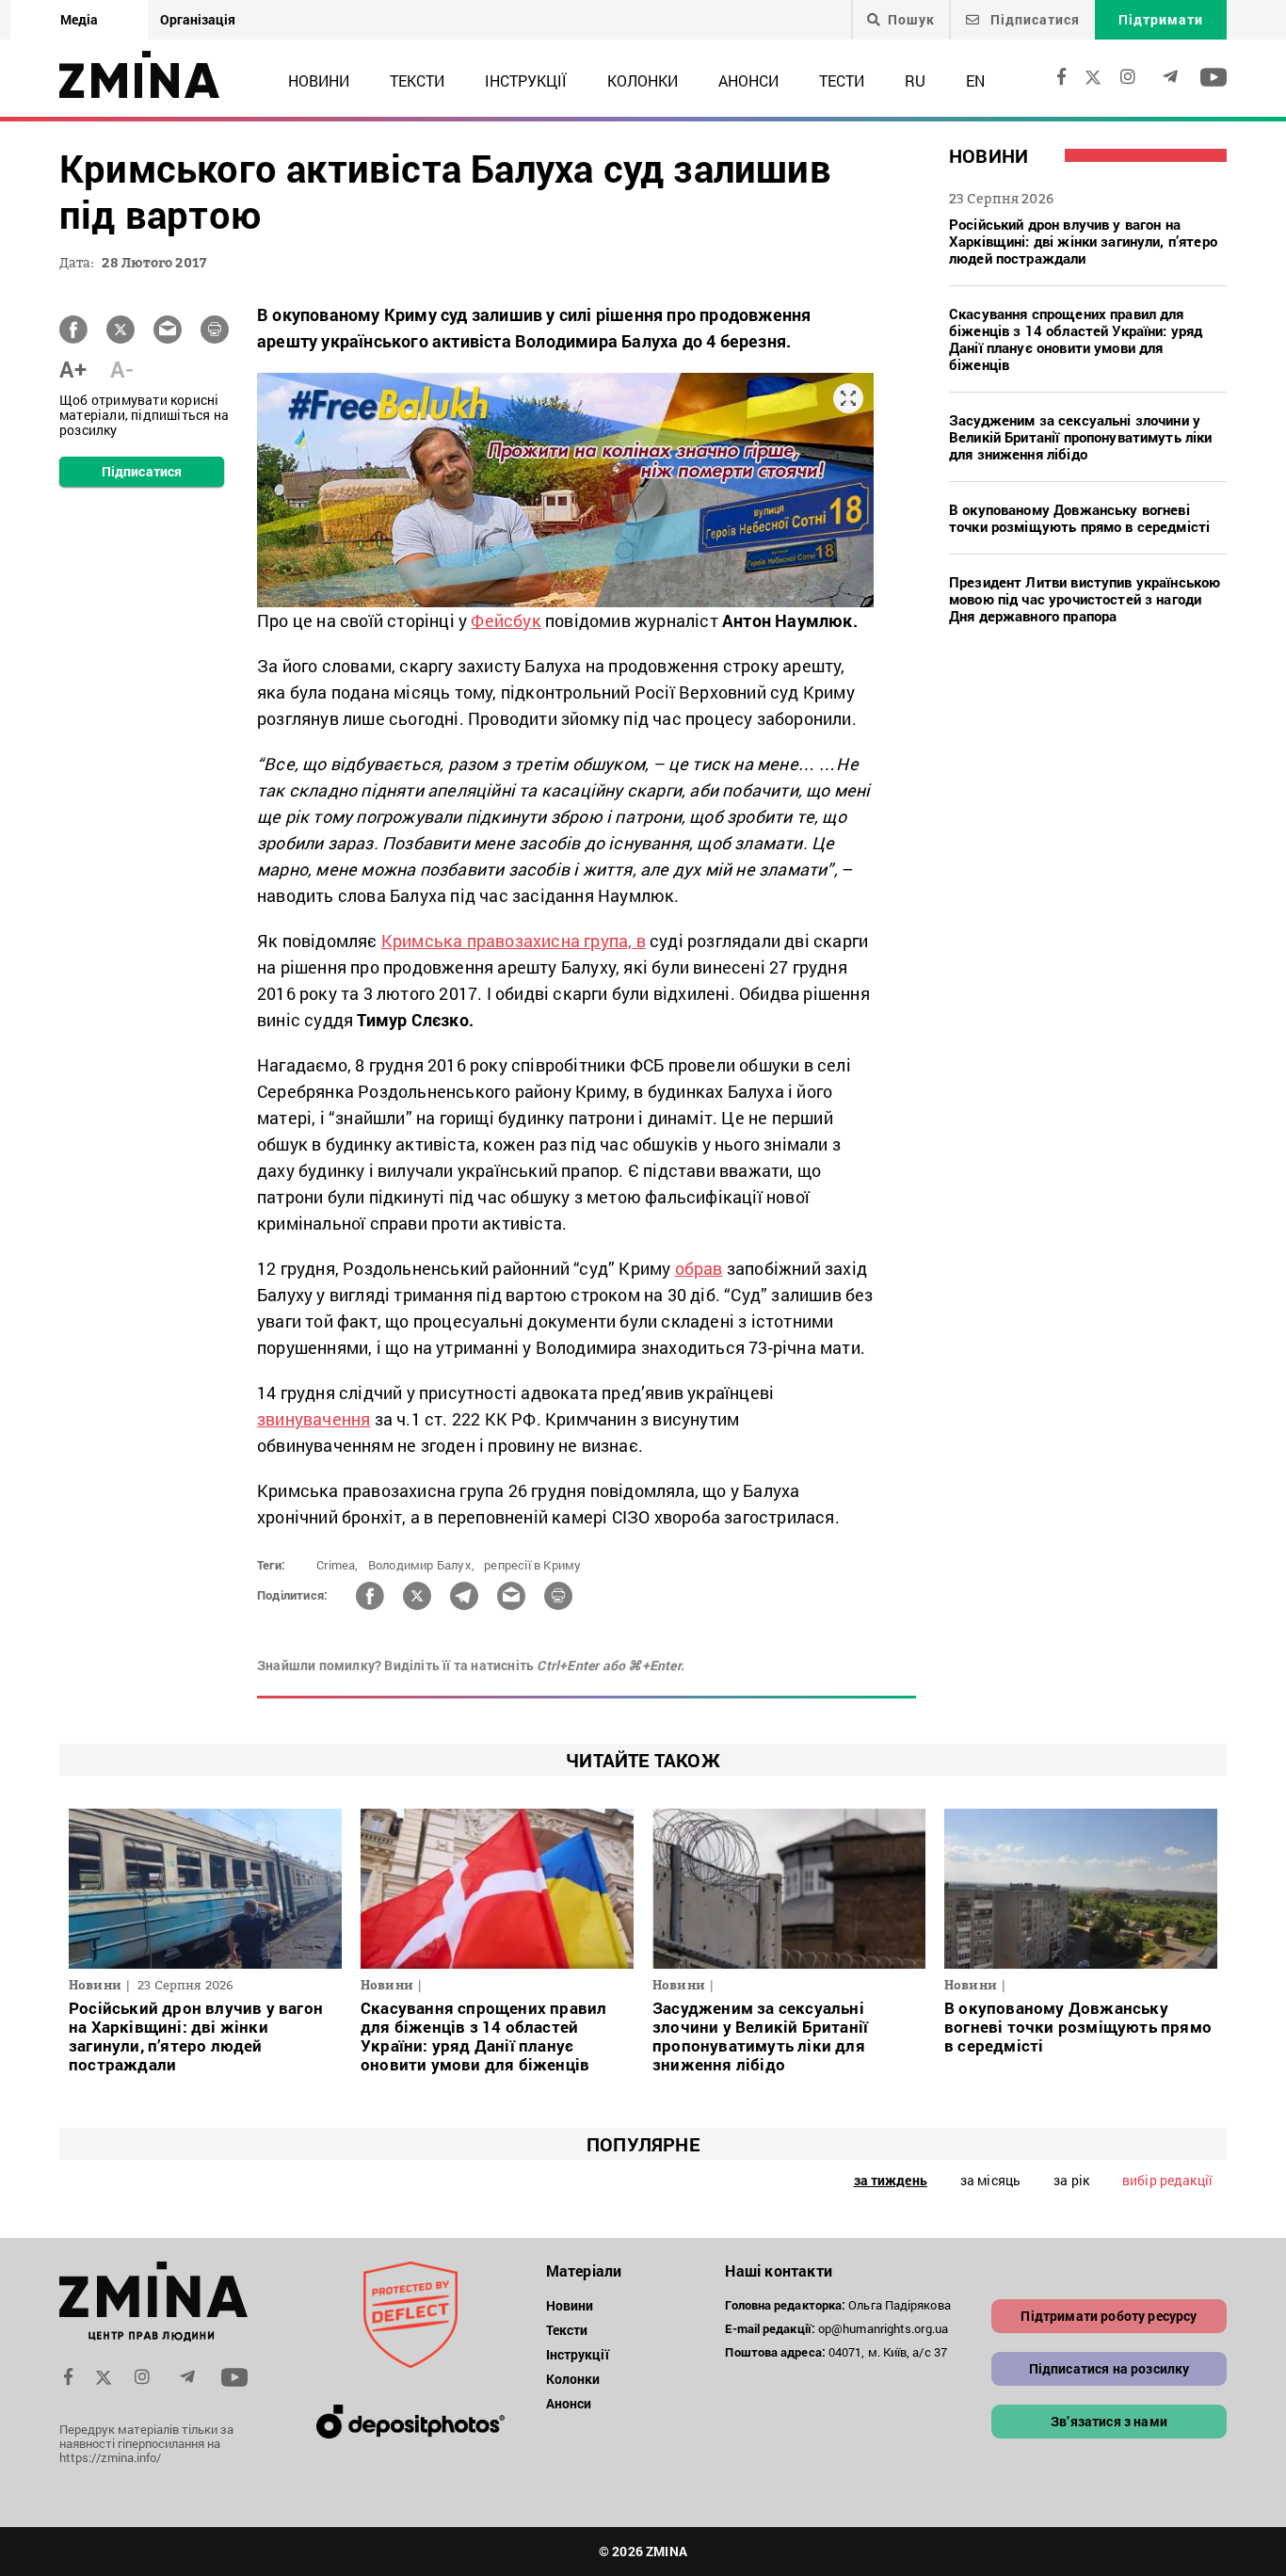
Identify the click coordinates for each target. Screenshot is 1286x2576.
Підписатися (1033, 19)
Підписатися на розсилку (1109, 2368)
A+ (73, 369)
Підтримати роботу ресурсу (1109, 2316)
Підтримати (1161, 19)
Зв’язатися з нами (1109, 2421)
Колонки (643, 80)
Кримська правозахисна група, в (514, 941)
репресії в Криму (532, 1565)
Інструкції (526, 80)
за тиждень (891, 2180)
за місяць (990, 2180)
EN (975, 80)
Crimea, (337, 1565)
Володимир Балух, (421, 1565)
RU (915, 80)
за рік (1071, 2180)
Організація (198, 19)
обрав (699, 1268)
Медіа (79, 19)
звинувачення (313, 1419)
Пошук (911, 20)
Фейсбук (506, 620)
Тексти (417, 80)
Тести (842, 80)
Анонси (748, 80)
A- (122, 369)
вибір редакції (1167, 2180)
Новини (319, 80)
